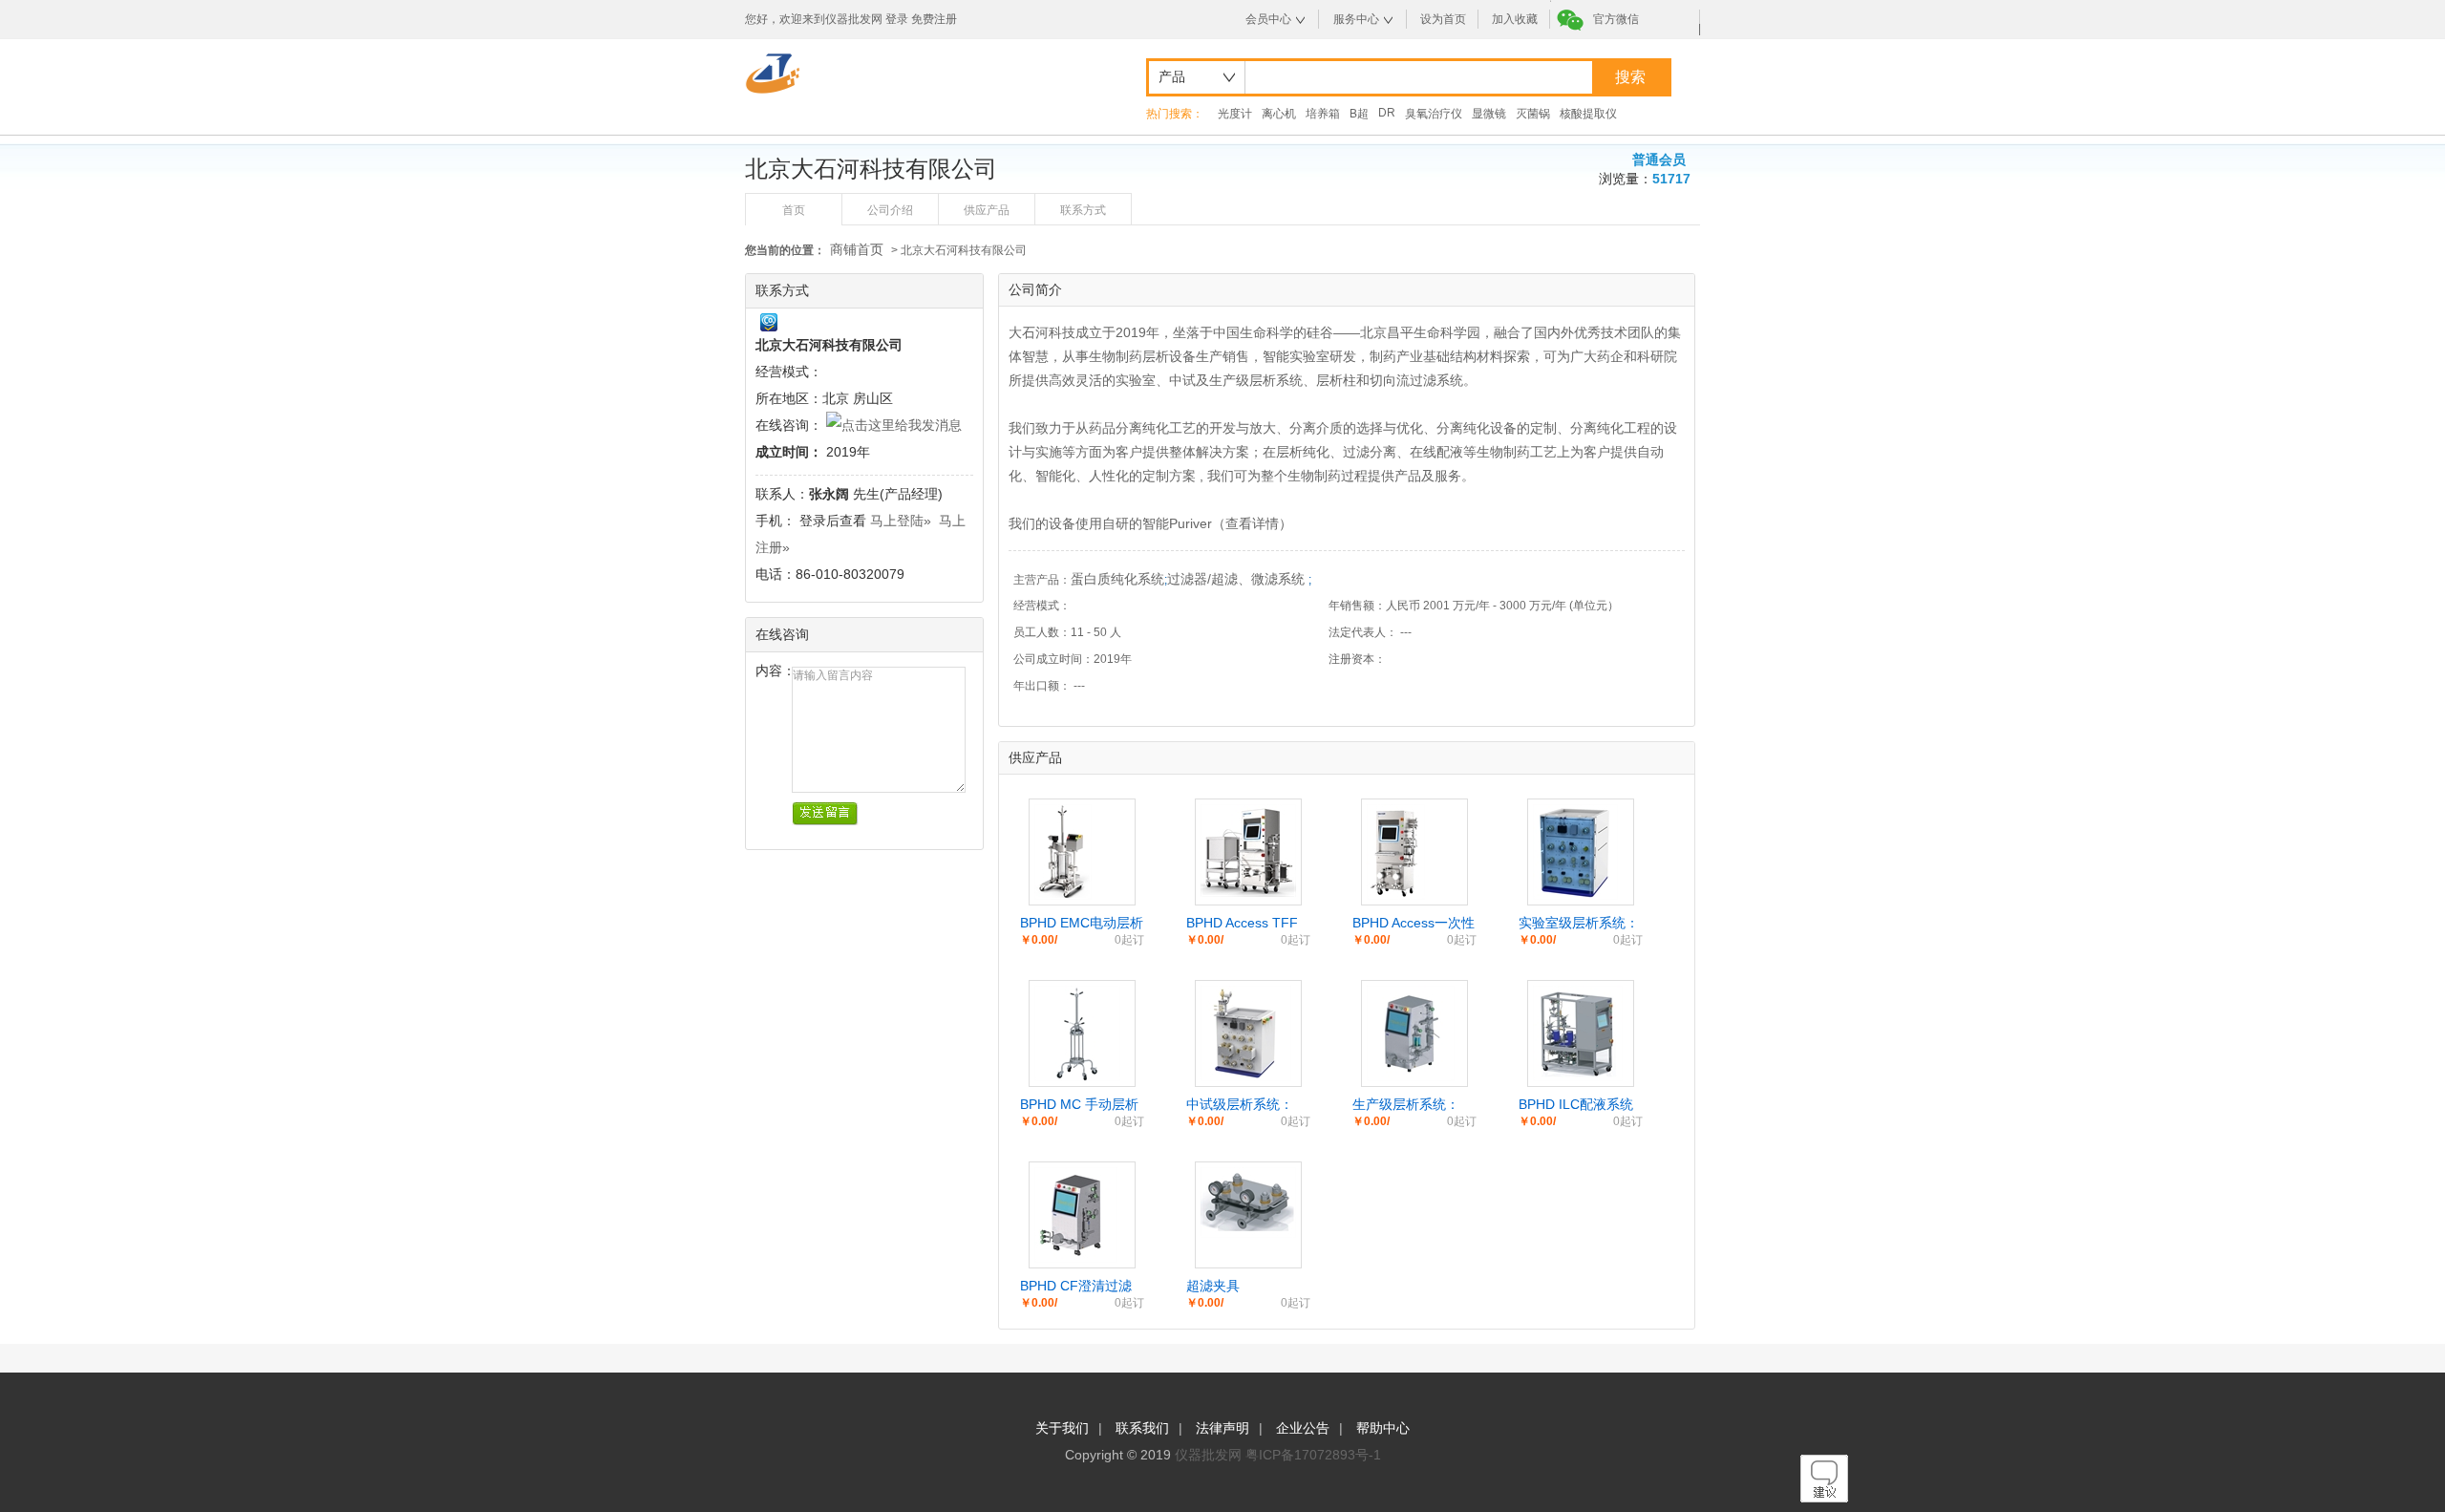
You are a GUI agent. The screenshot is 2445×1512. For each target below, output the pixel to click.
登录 (897, 19)
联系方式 (1083, 210)
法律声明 (1222, 1428)
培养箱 (1323, 114)
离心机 (1279, 114)
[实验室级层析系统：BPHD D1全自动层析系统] (1575, 895)
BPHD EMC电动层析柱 (1082, 924)
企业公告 (1303, 1428)
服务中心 (1356, 19)
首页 (794, 210)
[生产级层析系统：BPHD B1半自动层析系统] (1411, 1076)
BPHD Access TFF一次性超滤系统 (1242, 924)
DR (1387, 113)
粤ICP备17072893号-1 (1313, 1455)
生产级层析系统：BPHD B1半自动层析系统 (1414, 1105)
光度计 (1235, 114)
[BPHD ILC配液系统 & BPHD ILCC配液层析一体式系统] (1578, 1076)
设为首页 (1443, 19)
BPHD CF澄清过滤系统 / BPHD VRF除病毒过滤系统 (1079, 1287)
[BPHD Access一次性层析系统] (1396, 895)
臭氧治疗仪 (1434, 114)
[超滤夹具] (1248, 1233)
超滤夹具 (1213, 1286)
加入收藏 (1515, 19)
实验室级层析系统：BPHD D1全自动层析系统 (1581, 924)
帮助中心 (1383, 1428)
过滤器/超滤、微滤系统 (1238, 579)
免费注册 (934, 19)
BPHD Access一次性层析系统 (1414, 924)
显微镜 (1489, 114)
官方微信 (1616, 19)
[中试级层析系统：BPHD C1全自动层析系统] (1246, 1076)
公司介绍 (890, 210)
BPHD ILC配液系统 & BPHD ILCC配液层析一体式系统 (1580, 1105)
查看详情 (1252, 523)
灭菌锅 (1533, 114)
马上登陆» (901, 521)
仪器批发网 (1208, 1455)
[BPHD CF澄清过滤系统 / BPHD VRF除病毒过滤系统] (1076, 1258)
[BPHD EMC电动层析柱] (1063, 895)
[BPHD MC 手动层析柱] (1077, 1076)
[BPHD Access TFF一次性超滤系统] (1248, 892)
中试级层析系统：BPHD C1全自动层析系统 (1248, 1105)
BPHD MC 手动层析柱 (1079, 1105)
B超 (1359, 114)
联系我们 (1142, 1428)
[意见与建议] (1824, 1498)
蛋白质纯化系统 (1117, 579)
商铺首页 (857, 249)
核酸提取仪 (1588, 114)
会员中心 (1268, 19)
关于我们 (1062, 1428)
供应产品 (987, 210)
